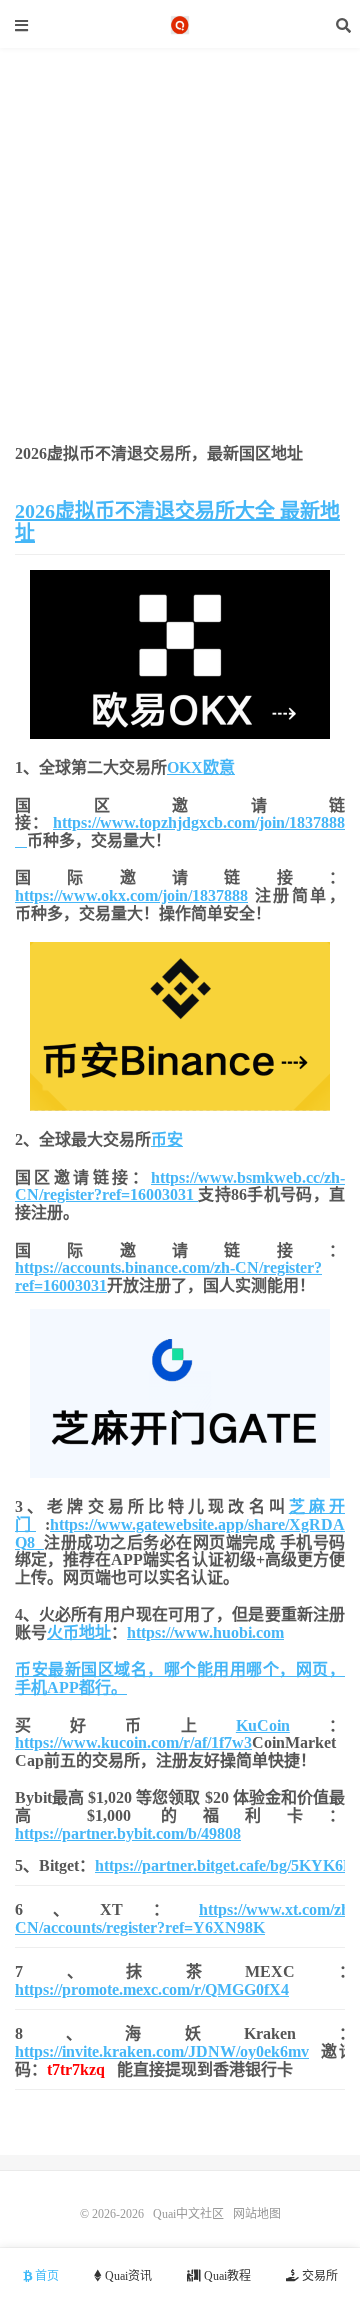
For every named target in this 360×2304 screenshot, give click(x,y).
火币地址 (79, 1632)
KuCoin (263, 1725)
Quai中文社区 (180, 25)
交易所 (318, 2276)
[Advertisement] (180, 321)
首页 (45, 2276)
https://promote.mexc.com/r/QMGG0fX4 (152, 1989)
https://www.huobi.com (205, 1632)
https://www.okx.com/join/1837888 (131, 895)
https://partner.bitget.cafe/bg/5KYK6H (225, 1865)
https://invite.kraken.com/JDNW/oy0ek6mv (162, 2051)
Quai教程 (226, 2276)
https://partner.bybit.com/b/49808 (128, 1833)
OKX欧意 (201, 767)
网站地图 (257, 2214)
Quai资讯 (127, 2276)
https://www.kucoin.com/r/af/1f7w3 (133, 1742)
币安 (167, 1139)
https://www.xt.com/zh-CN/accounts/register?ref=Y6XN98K (185, 1918)
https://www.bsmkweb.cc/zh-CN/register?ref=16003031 (180, 1186)
